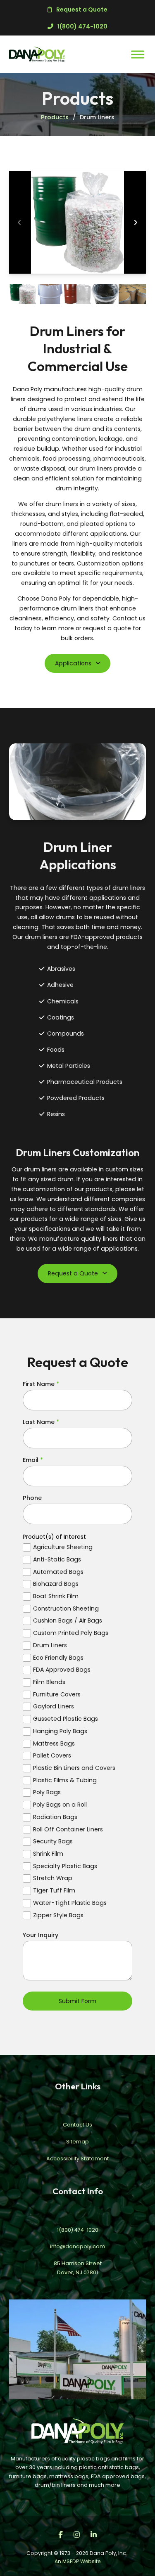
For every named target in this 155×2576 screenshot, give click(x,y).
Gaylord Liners (54, 1707)
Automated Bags (58, 1572)
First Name (41, 1384)
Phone (32, 1498)
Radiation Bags (55, 1817)
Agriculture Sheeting (63, 1547)
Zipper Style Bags (58, 1915)
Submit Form (77, 2001)
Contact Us (77, 2125)
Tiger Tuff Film (54, 1891)
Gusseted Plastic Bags (66, 1719)
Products (55, 117)
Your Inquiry (41, 1935)
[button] (77, 222)
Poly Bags (47, 1792)
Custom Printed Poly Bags (71, 1633)
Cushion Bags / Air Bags (68, 1621)
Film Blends (49, 1682)
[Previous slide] (19, 222)
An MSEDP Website (77, 2561)
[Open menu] (138, 54)
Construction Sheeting (66, 1609)
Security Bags (53, 1842)
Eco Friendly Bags (58, 1658)
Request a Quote (73, 1273)
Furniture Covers (57, 1695)
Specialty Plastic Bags (65, 1866)
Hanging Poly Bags (60, 1731)
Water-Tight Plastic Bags (70, 1903)
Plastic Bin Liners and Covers (74, 1768)
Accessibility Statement (77, 2158)
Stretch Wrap (53, 1878)
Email (33, 1460)
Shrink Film (48, 1854)
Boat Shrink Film (56, 1596)
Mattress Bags (54, 1744)
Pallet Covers (52, 1756)
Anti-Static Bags (57, 1560)
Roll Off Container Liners (68, 1830)
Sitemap (77, 2142)
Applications (73, 663)
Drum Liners (50, 1645)
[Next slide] (136, 222)
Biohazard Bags (56, 1584)
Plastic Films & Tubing (65, 1780)
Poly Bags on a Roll (60, 1805)
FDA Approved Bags (62, 1670)
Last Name (41, 1422)
